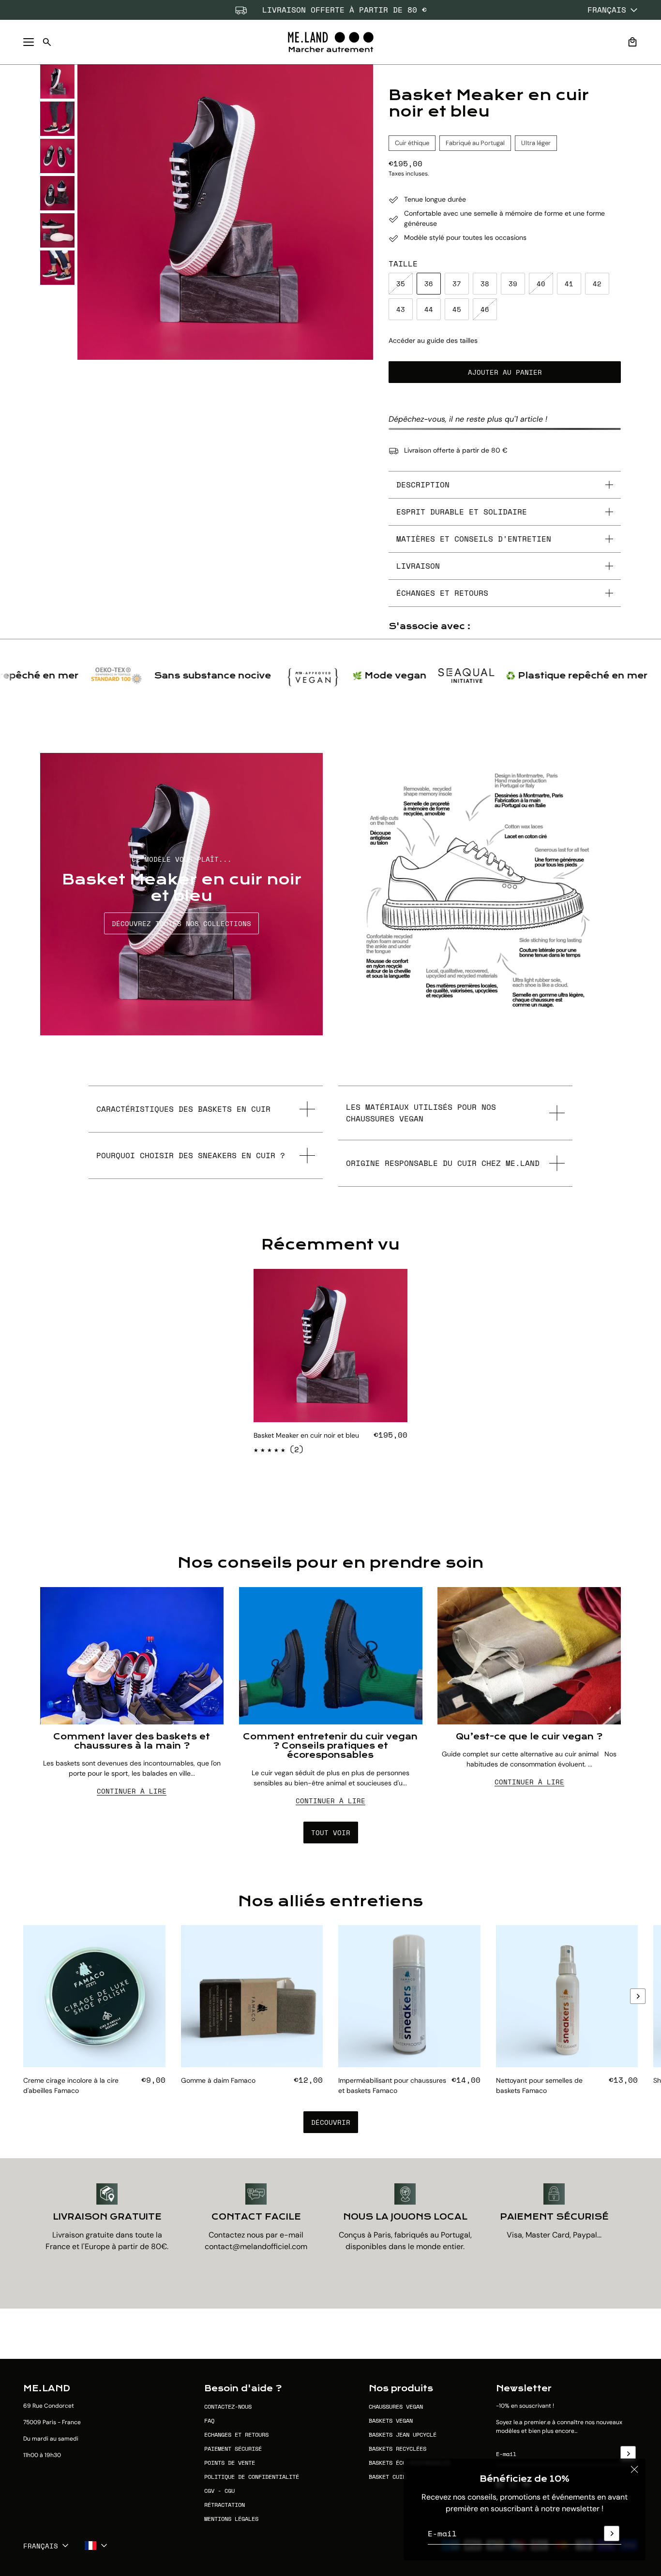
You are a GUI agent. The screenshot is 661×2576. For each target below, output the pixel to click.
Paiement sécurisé (233, 2449)
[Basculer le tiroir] (29, 42)
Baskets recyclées (398, 2449)
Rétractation (225, 2505)
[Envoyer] (612, 2533)
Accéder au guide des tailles (433, 340)
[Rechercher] (47, 42)
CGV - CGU (219, 2491)
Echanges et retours (236, 2435)
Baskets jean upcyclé (403, 2435)
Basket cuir (387, 2477)
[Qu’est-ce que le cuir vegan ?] (529, 1656)
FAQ (209, 2421)
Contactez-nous (228, 2407)
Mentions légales (231, 2519)
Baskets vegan (391, 2421)
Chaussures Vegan (396, 2407)
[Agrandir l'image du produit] (225, 212)
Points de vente (230, 2463)
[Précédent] (23, 2011)
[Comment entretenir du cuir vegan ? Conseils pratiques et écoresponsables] (331, 1656)
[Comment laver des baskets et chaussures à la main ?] (132, 1656)
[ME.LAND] (331, 42)
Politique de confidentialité (252, 2477)
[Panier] (632, 42)
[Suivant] (638, 1996)
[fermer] (634, 2470)
